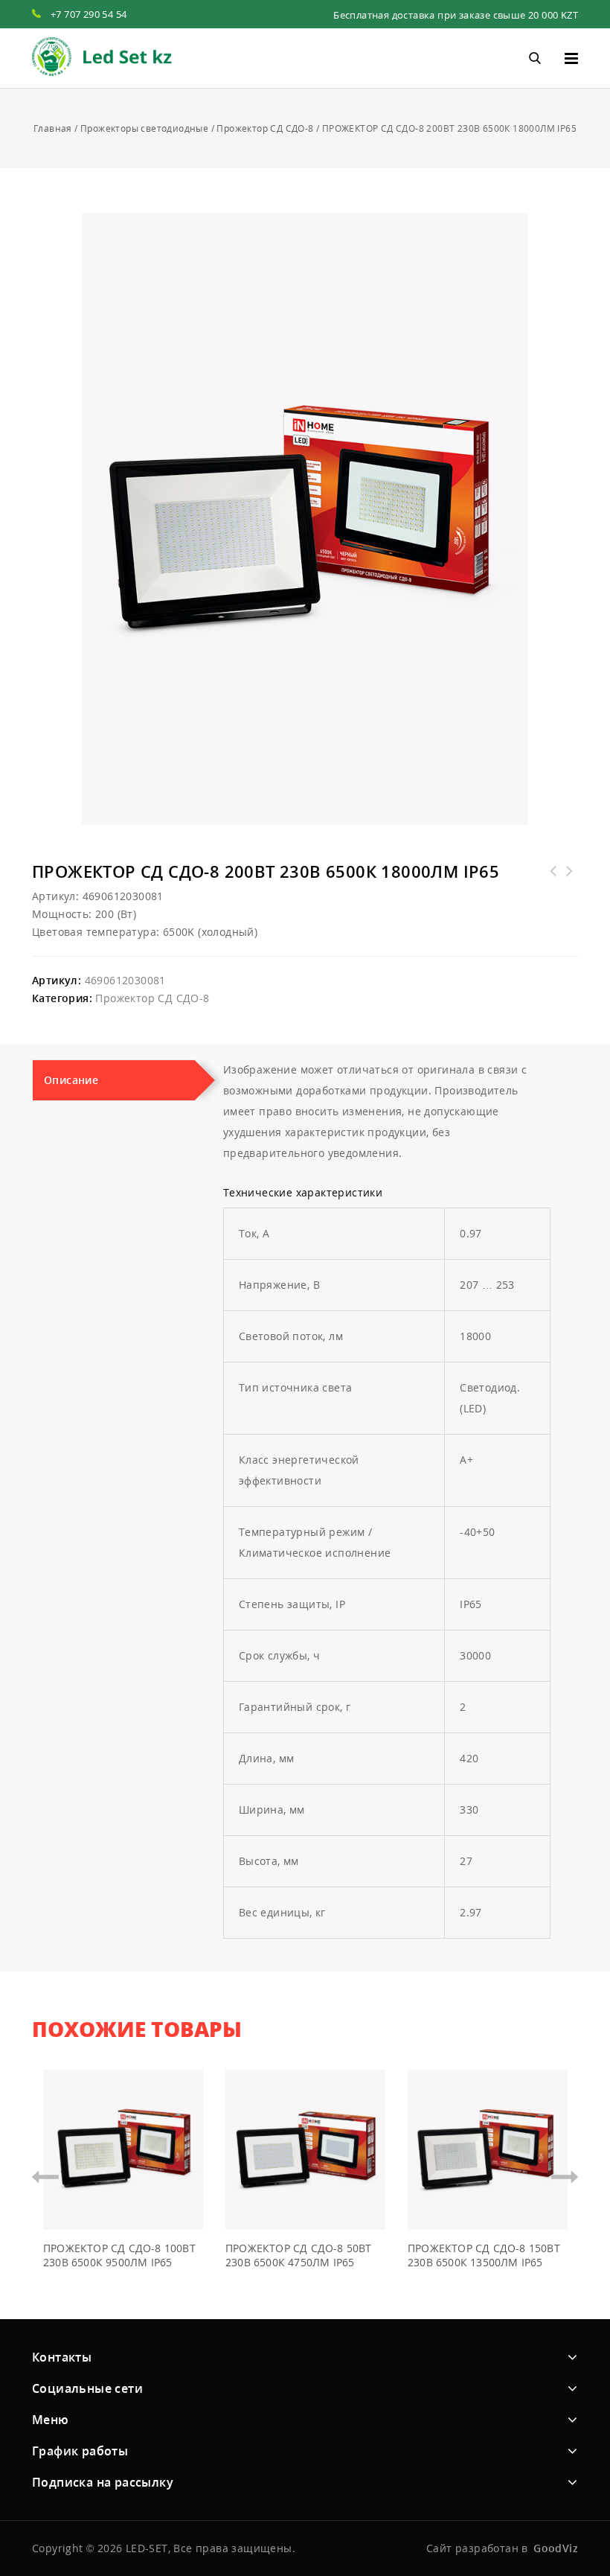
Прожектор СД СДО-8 (265, 128)
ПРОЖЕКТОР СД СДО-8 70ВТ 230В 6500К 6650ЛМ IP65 (570, 880)
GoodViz (556, 2548)
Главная (53, 128)
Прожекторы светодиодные (144, 128)
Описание (71, 1080)
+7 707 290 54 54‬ (89, 14)
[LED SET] (102, 57)
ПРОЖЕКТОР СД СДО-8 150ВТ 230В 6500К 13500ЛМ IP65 (553, 880)
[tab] (114, 1080)
